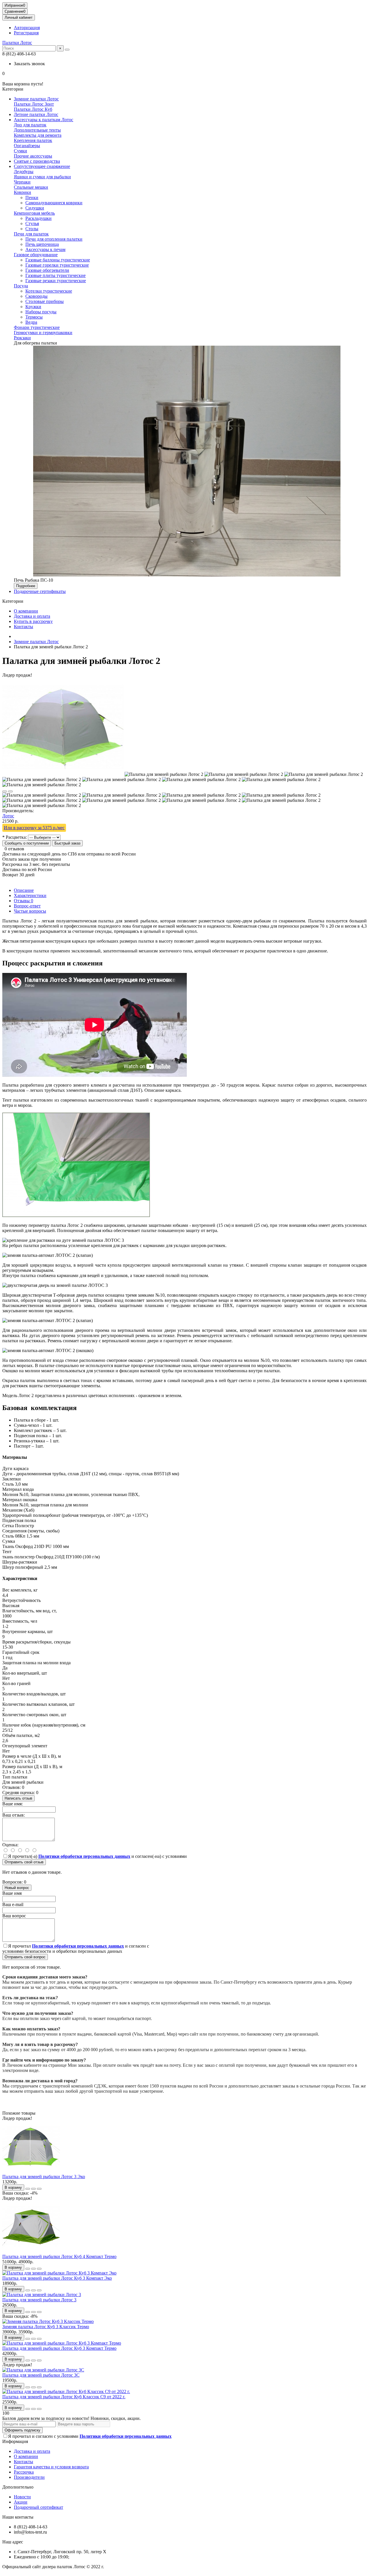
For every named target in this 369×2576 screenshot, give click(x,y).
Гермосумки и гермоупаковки (43, 333)
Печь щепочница (42, 244)
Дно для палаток (30, 125)
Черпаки (22, 182)
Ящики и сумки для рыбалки (42, 177)
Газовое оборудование (36, 255)
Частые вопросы (30, 911)
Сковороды (36, 296)
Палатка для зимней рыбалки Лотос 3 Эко (44, 2177)
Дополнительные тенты (37, 130)
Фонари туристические (37, 327)
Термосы (34, 317)
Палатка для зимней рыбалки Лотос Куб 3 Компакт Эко (57, 2278)
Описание (24, 890)
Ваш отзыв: (14, 1815)
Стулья (32, 223)
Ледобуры (24, 172)
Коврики (22, 192)
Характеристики (30, 895)
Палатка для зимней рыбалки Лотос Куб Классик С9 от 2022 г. (64, 2397)
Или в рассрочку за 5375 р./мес (34, 828)
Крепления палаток (33, 140)
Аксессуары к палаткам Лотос (44, 120)
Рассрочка (24, 2472)
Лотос (8, 816)
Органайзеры (27, 146)
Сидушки (35, 208)
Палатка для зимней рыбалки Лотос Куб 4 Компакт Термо (59, 2256)
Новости (22, 2497)
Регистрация (26, 33)
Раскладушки (38, 218)
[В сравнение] (10, 791)
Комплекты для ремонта (38, 135)
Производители (29, 2477)
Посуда (21, 286)
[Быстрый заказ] (28, 2189)
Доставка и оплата (32, 616)
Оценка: (10, 1845)
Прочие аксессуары (33, 156)
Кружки (33, 307)
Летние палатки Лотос (36, 114)
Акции (21, 2502)
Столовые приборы (45, 301)
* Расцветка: (15, 837)
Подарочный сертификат (38, 2507)
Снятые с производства (37, 161)
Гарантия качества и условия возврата (51, 2467)
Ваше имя (12, 1893)
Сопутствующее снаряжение (42, 166)
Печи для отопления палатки (54, 239)
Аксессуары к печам (45, 249)
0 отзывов (14, 849)
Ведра (31, 322)
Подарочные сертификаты (40, 591)
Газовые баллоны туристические (58, 260)
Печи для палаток (31, 234)
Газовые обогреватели (47, 270)
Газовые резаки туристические (56, 281)
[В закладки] (5, 791)
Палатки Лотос (17, 43)
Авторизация (27, 28)
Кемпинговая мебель (34, 213)
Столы (32, 229)
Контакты (23, 627)
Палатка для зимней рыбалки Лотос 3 (39, 2300)
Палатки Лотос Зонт (34, 104)
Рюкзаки (22, 338)
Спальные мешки (31, 187)
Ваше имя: (13, 1804)
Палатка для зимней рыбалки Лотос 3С (41, 2375)
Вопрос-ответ (27, 906)
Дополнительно (18, 2487)
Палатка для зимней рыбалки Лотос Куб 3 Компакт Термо (59, 2348)
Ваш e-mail (13, 1904)
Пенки (32, 197)
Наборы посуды (41, 312)
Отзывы (23, 901)
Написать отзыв (18, 1798)
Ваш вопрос (14, 1916)
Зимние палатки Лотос (36, 99)
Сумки (20, 151)
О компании (26, 611)
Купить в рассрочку (33, 621)
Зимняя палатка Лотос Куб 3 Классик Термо (46, 2327)
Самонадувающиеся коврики (54, 203)
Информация (15, 2441)
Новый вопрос (17, 1888)
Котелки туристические (49, 291)
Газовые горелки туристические (57, 265)
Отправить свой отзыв (24, 1862)
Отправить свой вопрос (25, 1957)
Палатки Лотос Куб (33, 109)
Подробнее (26, 586)
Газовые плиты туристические (55, 275)
